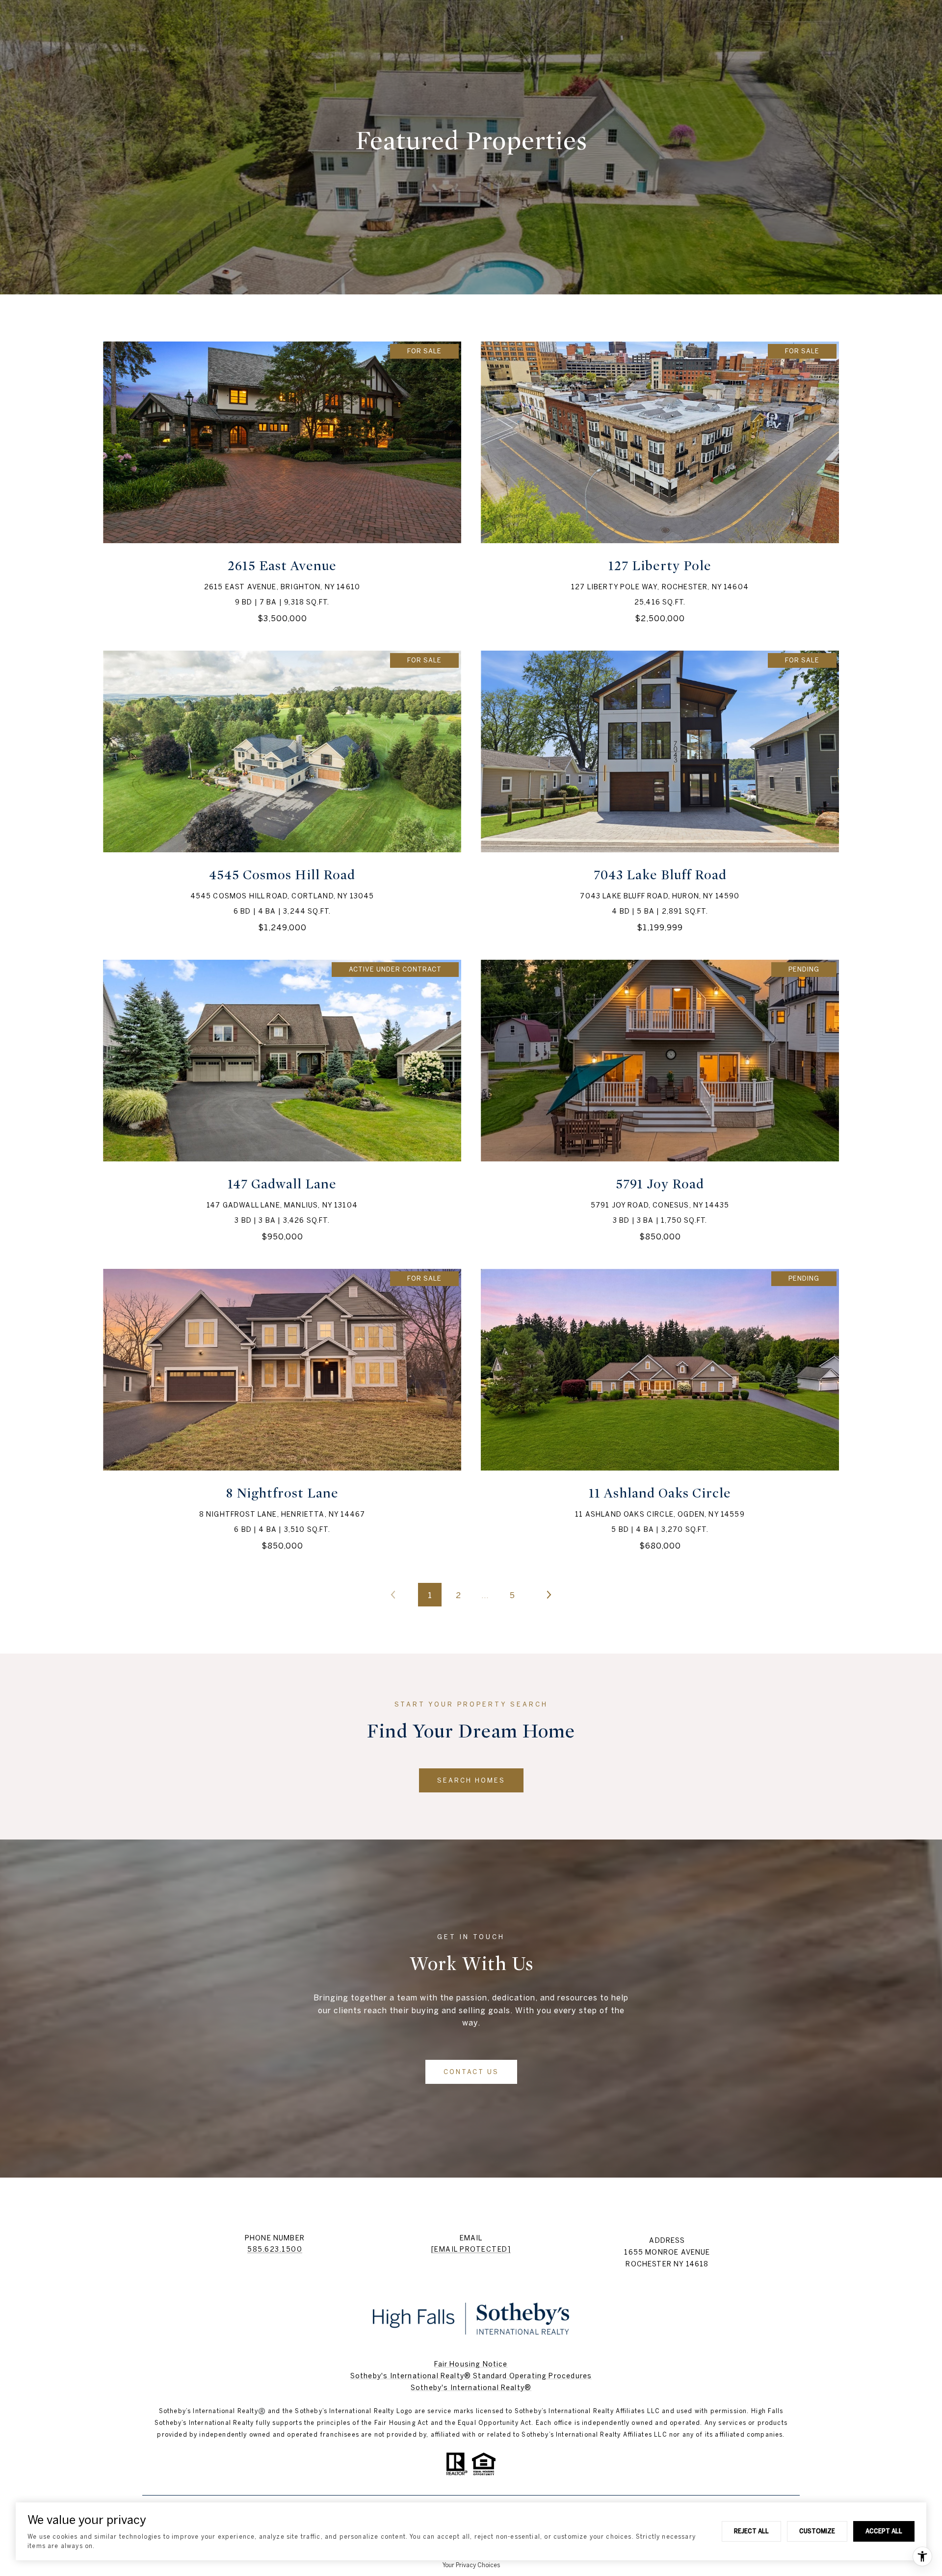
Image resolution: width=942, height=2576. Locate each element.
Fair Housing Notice (471, 2364)
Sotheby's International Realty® (471, 2388)
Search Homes (471, 1780)
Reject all (751, 2531)
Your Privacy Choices (471, 2565)
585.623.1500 (275, 2249)
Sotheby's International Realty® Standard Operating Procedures (471, 2376)
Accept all (884, 2531)
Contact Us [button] (471, 2072)
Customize (817, 2531)
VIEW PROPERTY (282, 482)
